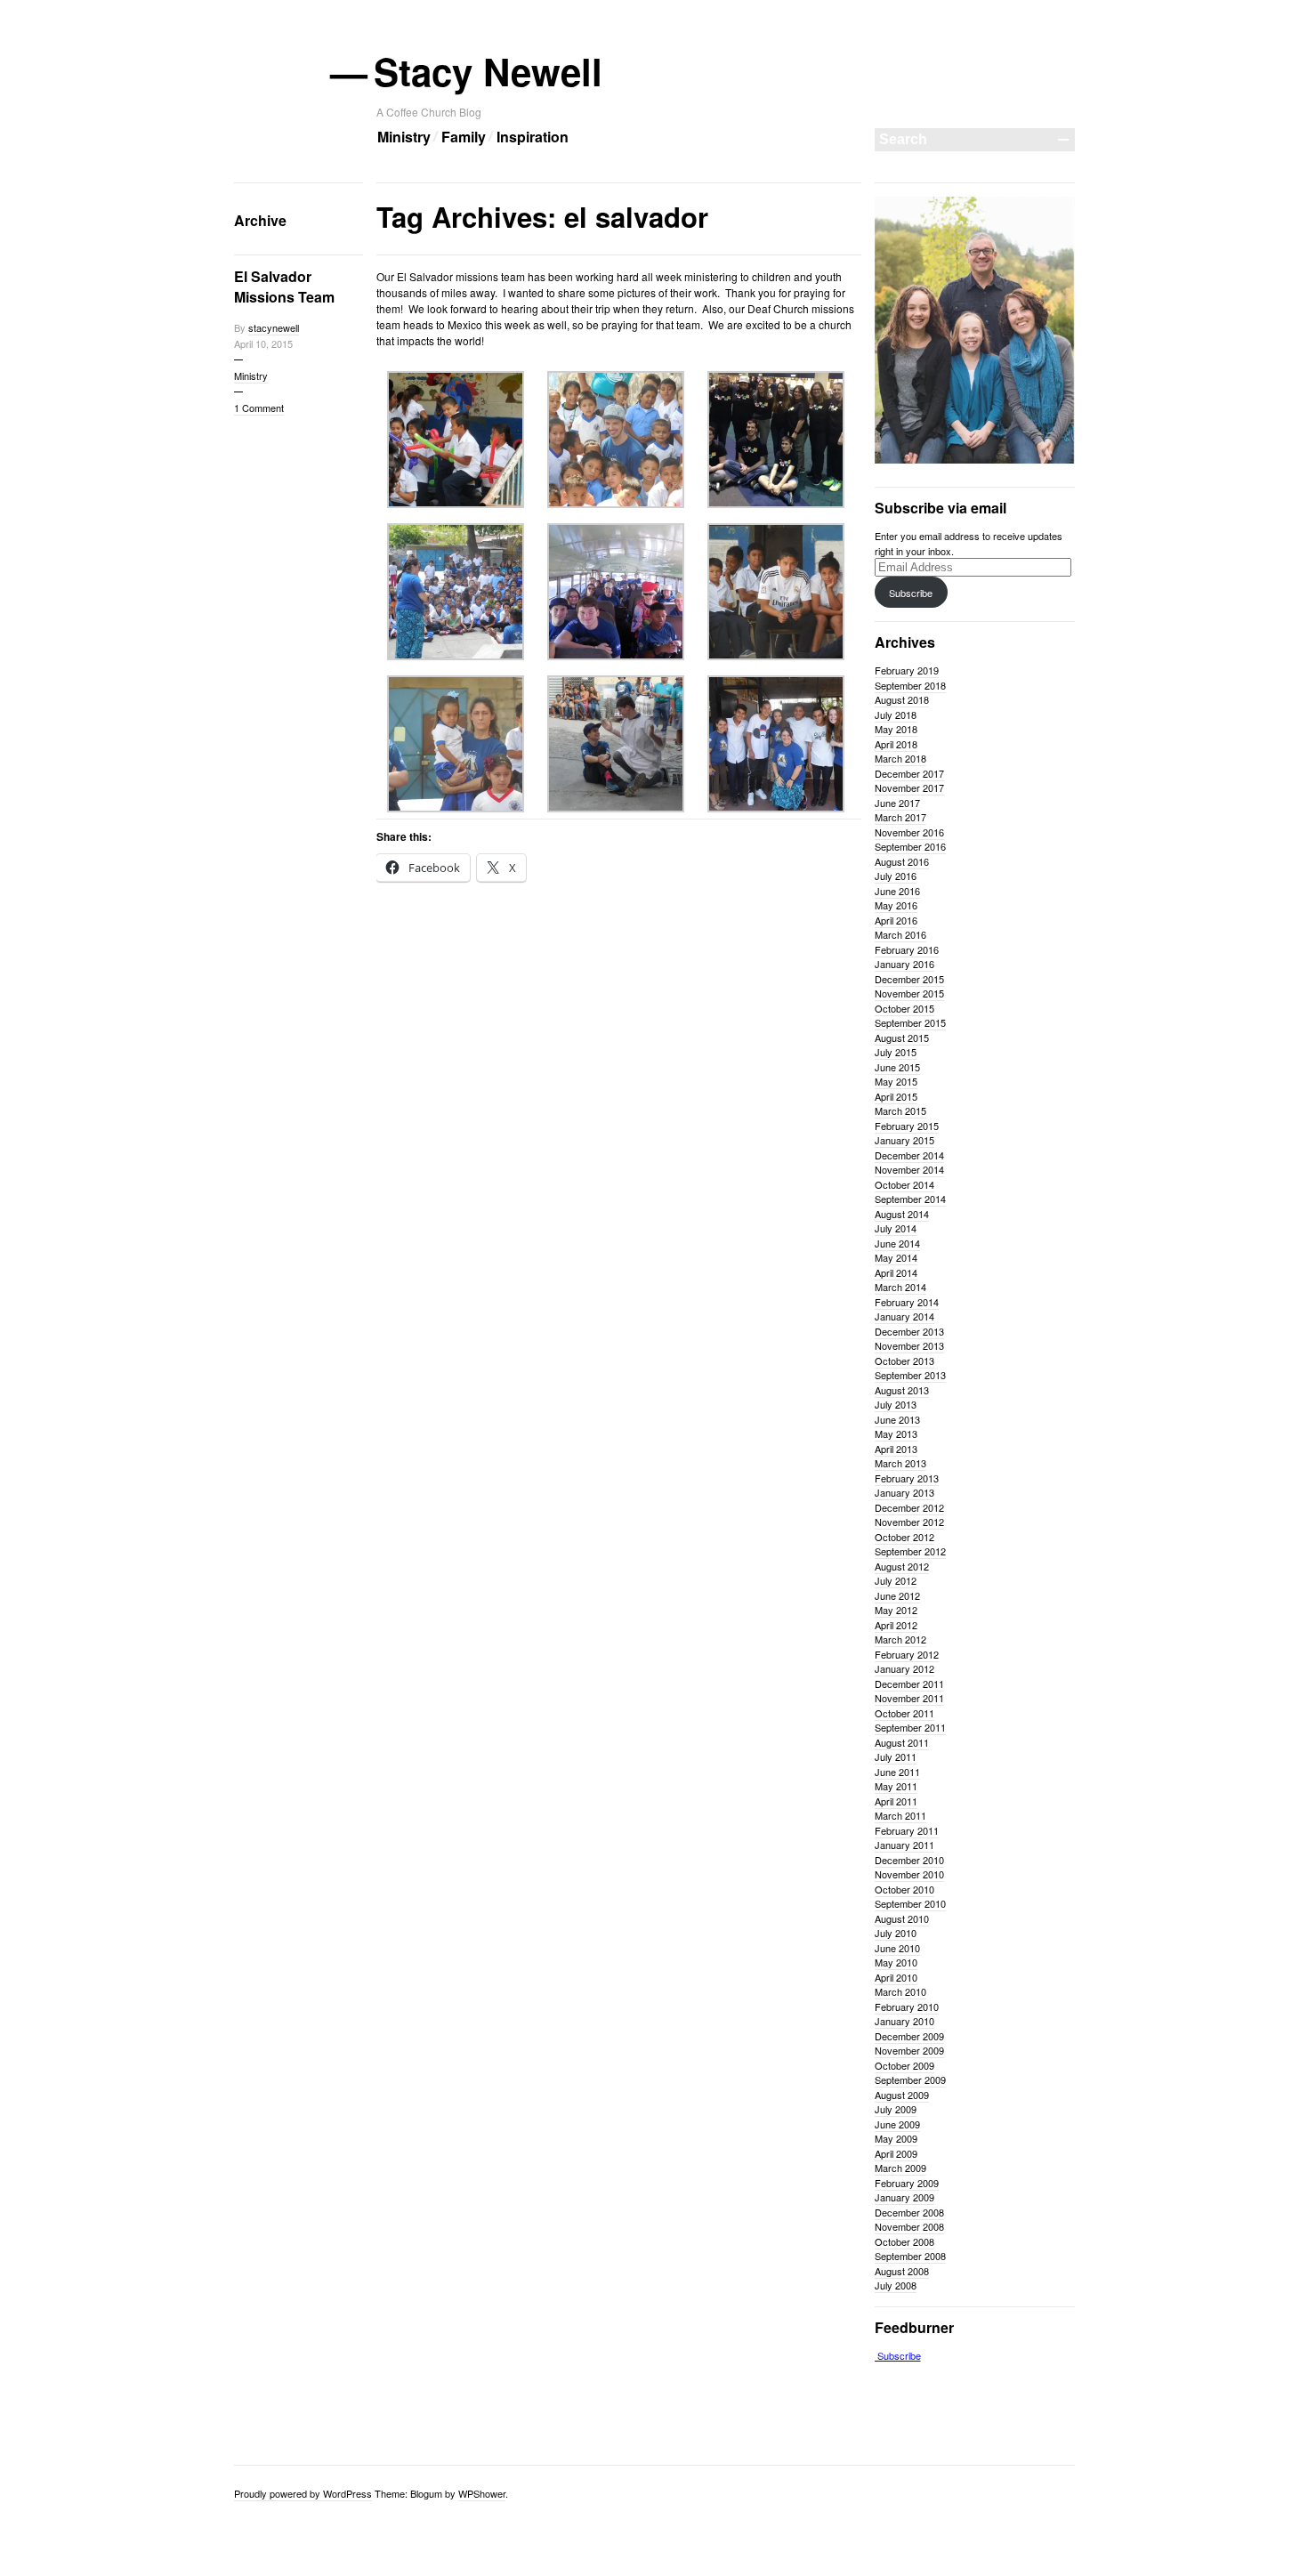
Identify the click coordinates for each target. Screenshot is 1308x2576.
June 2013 (897, 1419)
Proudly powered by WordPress (303, 2493)
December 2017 (909, 773)
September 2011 (910, 1727)
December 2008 (909, 2212)
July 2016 (896, 876)
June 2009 (897, 2124)
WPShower (482, 2493)
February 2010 (907, 2007)
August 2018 (902, 699)
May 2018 (896, 729)
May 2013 (896, 1433)
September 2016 (910, 846)
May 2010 (896, 1962)
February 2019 (907, 670)
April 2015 (896, 1096)
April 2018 (896, 744)
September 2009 (910, 2079)
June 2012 (897, 1595)
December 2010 (909, 1860)
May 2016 (896, 905)
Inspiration (533, 137)
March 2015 (900, 1110)
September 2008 (910, 2256)
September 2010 (910, 1903)
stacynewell (274, 327)
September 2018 (910, 685)
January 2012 (904, 1668)
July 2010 (896, 1933)
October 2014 (904, 1184)
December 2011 (909, 1684)
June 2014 (897, 1243)
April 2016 (896, 920)
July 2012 (896, 1580)
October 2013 (904, 1361)
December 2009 (909, 2036)
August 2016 (902, 861)
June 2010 (897, 1948)
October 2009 (904, 2065)
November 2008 (909, 2226)
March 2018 (900, 758)
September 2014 (910, 1199)
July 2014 (896, 1228)
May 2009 (896, 2138)
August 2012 (902, 1566)
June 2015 (897, 1067)
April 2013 (896, 1449)
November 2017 (909, 787)
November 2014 (909, 1169)
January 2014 (904, 1316)
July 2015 (896, 1052)
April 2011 (896, 1801)
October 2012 (904, 1537)
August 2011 (902, 1742)
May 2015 (896, 1081)
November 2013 (909, 1345)
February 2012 (907, 1654)
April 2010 (896, 1977)
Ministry (404, 137)
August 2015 (902, 1038)
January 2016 (904, 964)
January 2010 (904, 2021)
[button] (456, 443)
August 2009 (902, 2095)
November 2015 (909, 993)
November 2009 (909, 2050)
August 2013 (902, 1390)
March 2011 (900, 1815)
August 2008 (902, 2271)
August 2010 (902, 1918)
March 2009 (900, 2168)
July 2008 (896, 2285)
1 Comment (259, 408)
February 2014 (907, 1302)
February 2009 (907, 2183)
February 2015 (907, 1126)
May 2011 (896, 1786)
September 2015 (910, 1022)
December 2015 (909, 979)
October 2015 (904, 1008)
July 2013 (896, 1404)
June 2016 (897, 891)
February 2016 (907, 949)
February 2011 (907, 1830)
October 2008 (904, 2241)
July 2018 (896, 715)
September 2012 (910, 1551)
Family (464, 137)
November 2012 (909, 1522)
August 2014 (902, 1214)
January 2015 (904, 1140)
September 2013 (910, 1375)
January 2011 (904, 1845)
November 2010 (909, 1874)
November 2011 (909, 1698)
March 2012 (900, 1639)
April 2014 (896, 1272)
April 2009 (896, 2153)
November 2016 (909, 832)
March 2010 (900, 1991)
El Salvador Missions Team (284, 287)
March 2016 (900, 934)
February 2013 (907, 1478)
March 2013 (900, 1463)
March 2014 (900, 1287)
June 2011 (897, 1772)
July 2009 (896, 2109)
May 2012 (896, 1610)
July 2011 (896, 1756)
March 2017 (900, 817)
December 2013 (909, 1331)
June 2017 (897, 803)
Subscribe (911, 593)
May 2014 (896, 1257)
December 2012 (909, 1507)
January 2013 (904, 1492)
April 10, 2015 (263, 343)
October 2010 (904, 1889)
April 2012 (896, 1625)
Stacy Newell (489, 71)
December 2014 (909, 1155)
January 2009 (904, 2197)
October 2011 (904, 1713)
